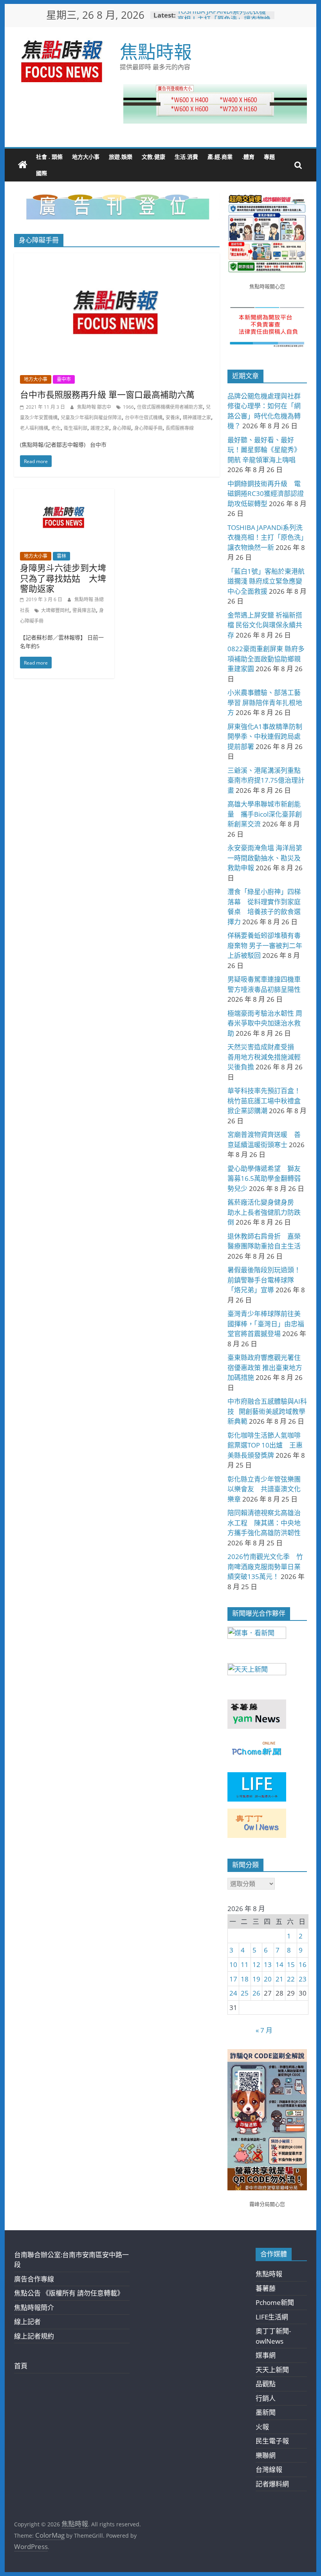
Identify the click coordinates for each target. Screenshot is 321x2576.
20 (268, 1979)
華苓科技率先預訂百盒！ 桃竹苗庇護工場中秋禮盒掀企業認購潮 (267, 1101)
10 (233, 1964)
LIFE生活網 (272, 2317)
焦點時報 (156, 51)
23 (303, 1979)
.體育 (248, 157)
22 (291, 1979)
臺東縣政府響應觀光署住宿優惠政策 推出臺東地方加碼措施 (265, 1367)
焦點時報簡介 (34, 2307)
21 (280, 1979)
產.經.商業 (220, 157)
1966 (128, 407)
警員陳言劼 (84, 610)
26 (256, 1993)
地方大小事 (86, 157)
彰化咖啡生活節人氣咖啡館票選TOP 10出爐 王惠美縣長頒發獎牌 (265, 1445)
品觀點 (266, 2384)
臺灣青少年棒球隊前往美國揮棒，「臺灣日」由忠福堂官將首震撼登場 (266, 1324)
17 (233, 1979)
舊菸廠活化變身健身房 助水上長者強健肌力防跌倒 (264, 1212)
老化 (56, 428)
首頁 (21, 2366)
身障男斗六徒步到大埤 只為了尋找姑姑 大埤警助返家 (63, 578)
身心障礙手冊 (148, 428)
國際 (41, 173)
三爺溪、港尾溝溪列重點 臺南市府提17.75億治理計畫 (267, 780)
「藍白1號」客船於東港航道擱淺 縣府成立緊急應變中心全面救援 (266, 581)
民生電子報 (272, 2441)
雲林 (61, 556)
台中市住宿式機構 (144, 418)
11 (245, 1964)
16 (303, 1964)
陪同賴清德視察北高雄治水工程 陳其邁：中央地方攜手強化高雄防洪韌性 (264, 1523)
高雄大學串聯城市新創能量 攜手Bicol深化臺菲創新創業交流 (265, 814)
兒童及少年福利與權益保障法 (91, 418)
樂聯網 (266, 2455)
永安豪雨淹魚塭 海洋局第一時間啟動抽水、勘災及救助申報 (265, 858)
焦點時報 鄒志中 (95, 407)
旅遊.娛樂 (121, 157)
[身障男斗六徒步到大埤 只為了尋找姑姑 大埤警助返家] (64, 494)
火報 (262, 2427)
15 (291, 1964)
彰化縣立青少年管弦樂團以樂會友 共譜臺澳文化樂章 (264, 1489)
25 (245, 1993)
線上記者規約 (34, 2336)
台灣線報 (269, 2469)
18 (245, 1979)
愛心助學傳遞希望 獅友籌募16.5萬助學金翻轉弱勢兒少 (264, 1178)
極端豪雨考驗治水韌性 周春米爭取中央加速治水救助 (265, 1023)
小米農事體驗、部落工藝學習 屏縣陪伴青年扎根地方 (265, 702)
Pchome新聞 (275, 2302)
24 (233, 1993)
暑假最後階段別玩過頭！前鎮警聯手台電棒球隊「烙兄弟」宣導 (264, 1280)
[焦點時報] (23, 165)
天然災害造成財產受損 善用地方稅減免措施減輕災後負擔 (264, 1057)
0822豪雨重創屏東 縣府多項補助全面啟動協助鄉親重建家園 (266, 659)
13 (268, 1964)
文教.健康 (153, 157)
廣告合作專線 (34, 2279)
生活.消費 (186, 157)
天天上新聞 (272, 2370)
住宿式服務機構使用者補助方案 (170, 407)
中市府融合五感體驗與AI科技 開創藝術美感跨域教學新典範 (267, 1411)
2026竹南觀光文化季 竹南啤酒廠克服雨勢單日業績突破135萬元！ (265, 1566)
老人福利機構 (34, 428)
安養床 (173, 418)
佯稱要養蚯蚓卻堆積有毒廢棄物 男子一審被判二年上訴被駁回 (265, 945)
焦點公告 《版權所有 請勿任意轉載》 (69, 2293)
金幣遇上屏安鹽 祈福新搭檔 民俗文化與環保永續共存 (265, 625)
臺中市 (64, 379)
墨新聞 (266, 2412)
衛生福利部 (76, 428)
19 (256, 1979)
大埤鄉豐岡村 (55, 610)
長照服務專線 (180, 428)
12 (256, 1964)
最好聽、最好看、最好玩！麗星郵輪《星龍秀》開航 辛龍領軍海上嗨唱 (264, 450)
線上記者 (27, 2322)
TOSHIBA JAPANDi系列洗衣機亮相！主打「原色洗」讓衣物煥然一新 (266, 537)
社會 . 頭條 (49, 157)
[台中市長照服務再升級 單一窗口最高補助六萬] (117, 258)
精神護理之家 (197, 418)
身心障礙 (122, 428)
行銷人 (266, 2398)
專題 (269, 157)
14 (280, 1964)
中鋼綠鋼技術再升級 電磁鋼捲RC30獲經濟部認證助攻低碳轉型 (266, 494)
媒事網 (266, 2355)
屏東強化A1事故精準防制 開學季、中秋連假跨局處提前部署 (265, 737)
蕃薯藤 (266, 2288)
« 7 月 (264, 2030)
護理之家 (100, 428)
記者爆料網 (272, 2484)
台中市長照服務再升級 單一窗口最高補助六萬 (107, 394)
